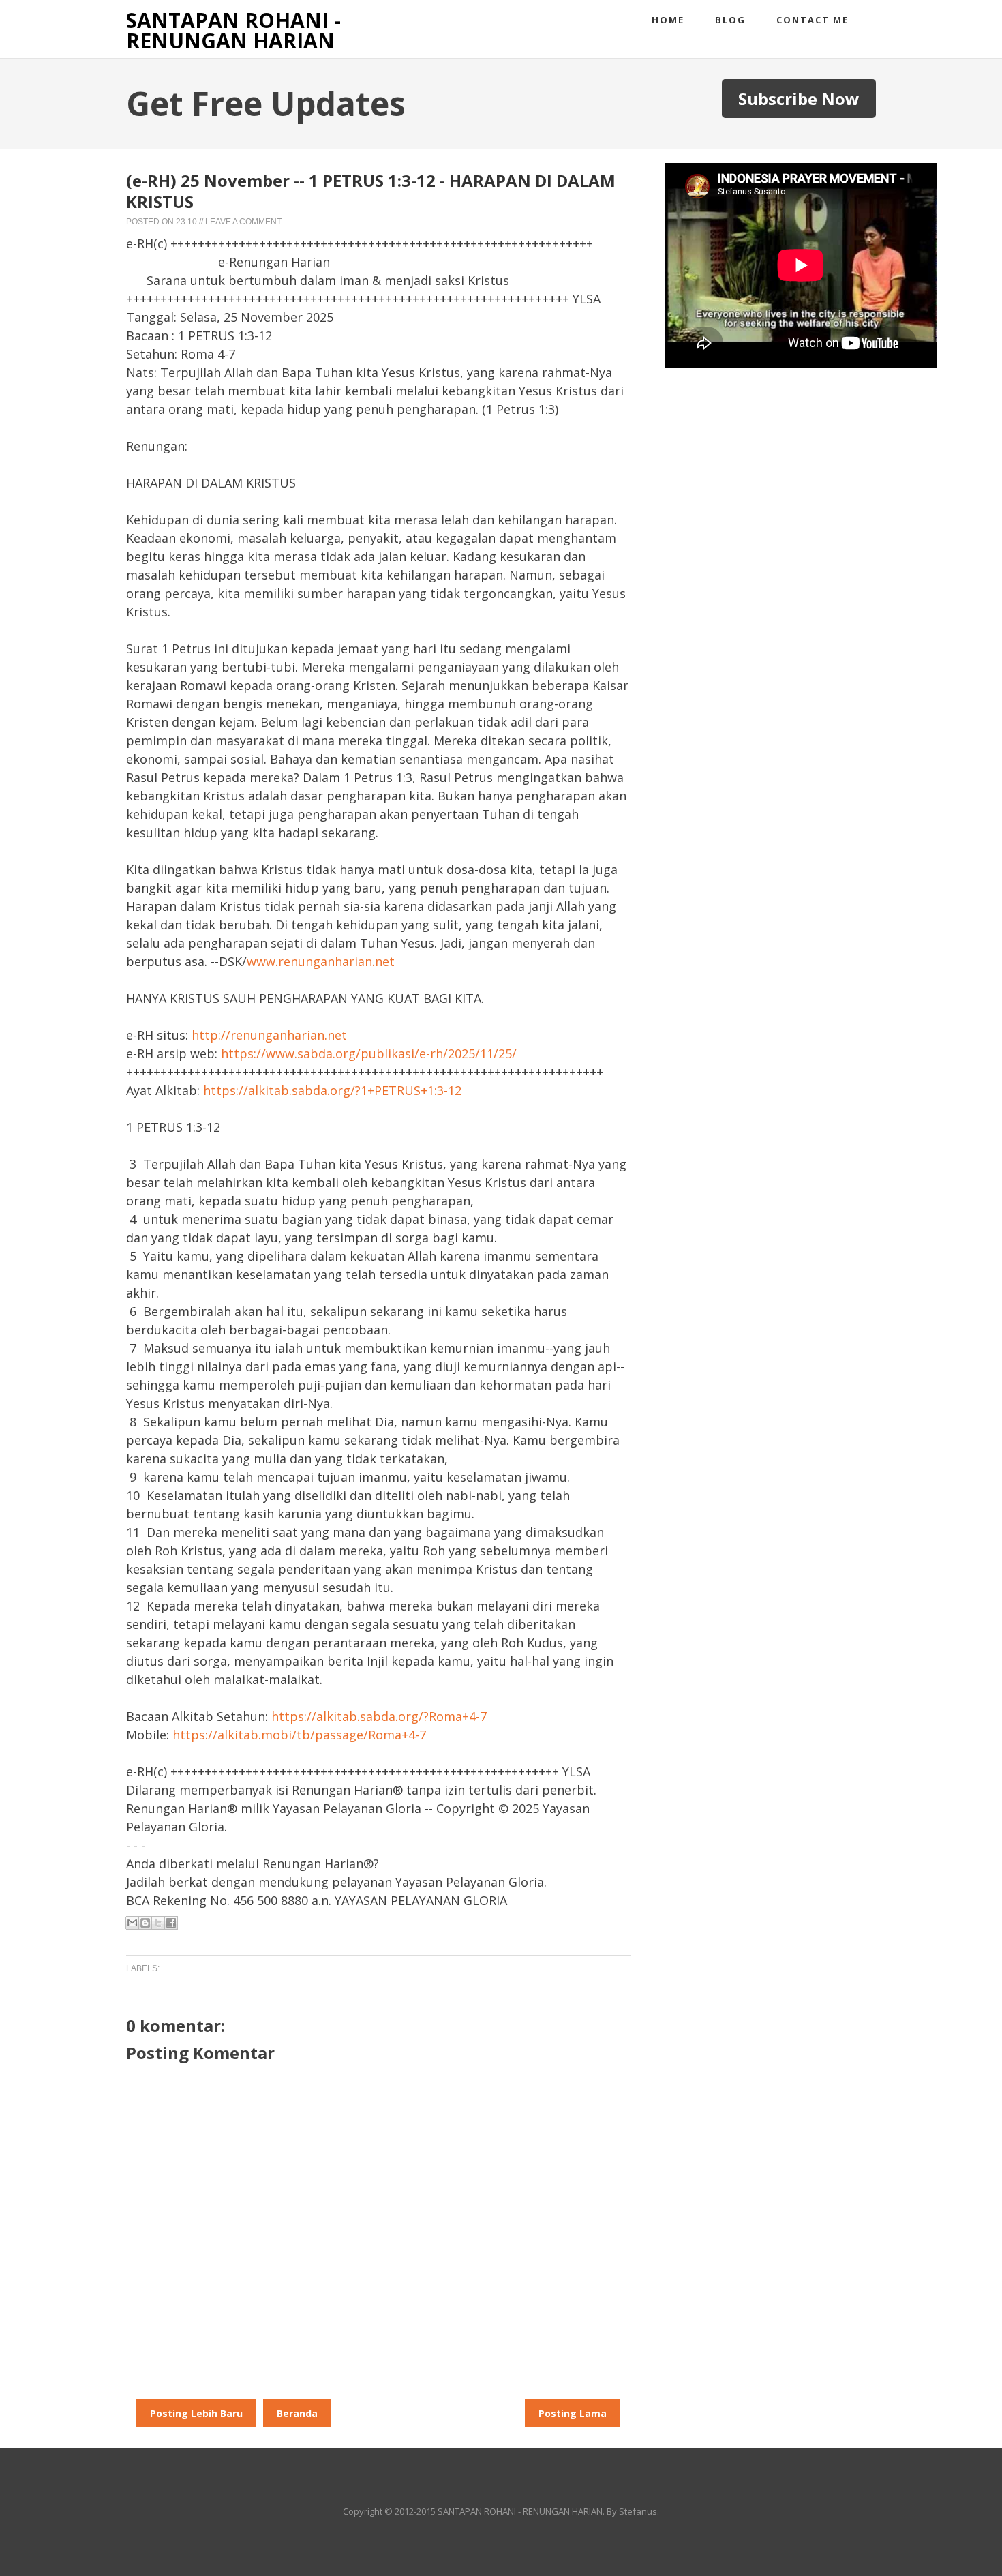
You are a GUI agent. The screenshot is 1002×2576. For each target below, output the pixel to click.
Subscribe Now (799, 99)
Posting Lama (573, 2413)
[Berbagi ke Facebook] (171, 1923)
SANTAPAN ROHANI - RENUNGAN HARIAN (233, 30)
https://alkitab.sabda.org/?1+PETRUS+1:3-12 (332, 1090)
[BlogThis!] (145, 1923)
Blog (730, 20)
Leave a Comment (243, 222)
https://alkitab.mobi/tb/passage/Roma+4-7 (299, 1735)
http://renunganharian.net (269, 1035)
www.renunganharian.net (321, 961)
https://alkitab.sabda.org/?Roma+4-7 (379, 1716)
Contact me (813, 20)
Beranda (297, 2413)
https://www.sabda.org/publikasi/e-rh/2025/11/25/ (369, 1053)
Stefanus (638, 2511)
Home (668, 20)
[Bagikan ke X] (158, 1923)
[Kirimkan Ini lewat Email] (132, 1923)
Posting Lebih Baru (196, 2413)
